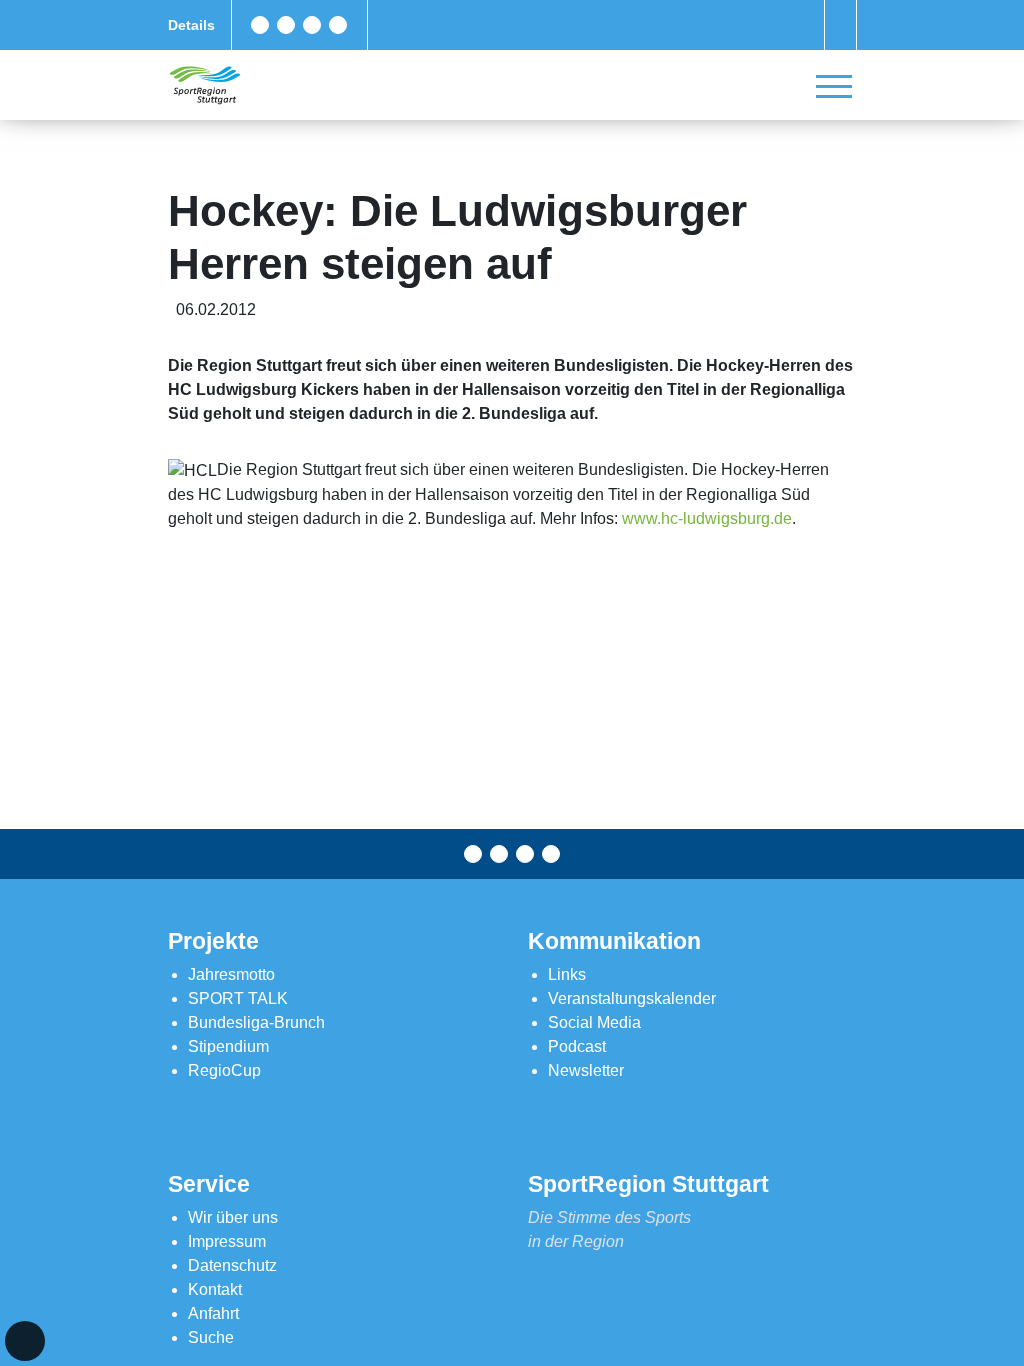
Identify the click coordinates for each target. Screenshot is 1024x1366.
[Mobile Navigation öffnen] (834, 86)
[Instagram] (312, 25)
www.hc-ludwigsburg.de (707, 518)
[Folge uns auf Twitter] (286, 25)
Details (191, 25)
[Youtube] (338, 25)
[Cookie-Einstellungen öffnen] (25, 1341)
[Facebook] (260, 25)
